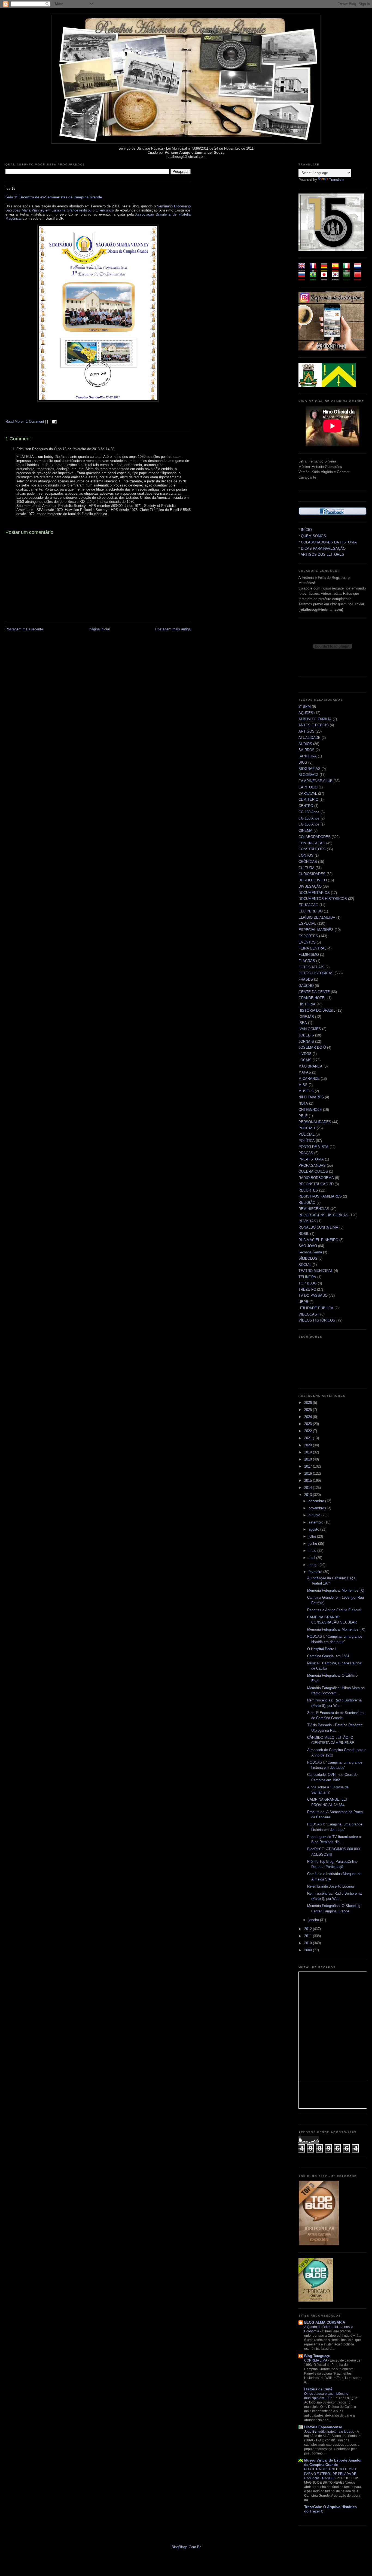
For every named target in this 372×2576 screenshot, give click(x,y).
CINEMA (305, 831)
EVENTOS (307, 942)
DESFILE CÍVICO (313, 880)
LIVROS (305, 1054)
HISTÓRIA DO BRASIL (317, 1010)
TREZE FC (307, 1289)
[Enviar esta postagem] (54, 421)
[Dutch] (359, 269)
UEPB (303, 1302)
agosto (314, 1529)
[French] (315, 269)
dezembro (317, 1501)
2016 (309, 1473)
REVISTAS (307, 1221)
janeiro (314, 1920)
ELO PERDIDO (311, 911)
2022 (309, 1431)
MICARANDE (309, 1079)
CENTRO (306, 806)
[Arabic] (348, 278)
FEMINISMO (309, 955)
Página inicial (99, 629)
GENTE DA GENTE (314, 992)
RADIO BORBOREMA (316, 1178)
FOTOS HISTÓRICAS (316, 973)
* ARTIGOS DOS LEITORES (321, 554)
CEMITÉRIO (308, 799)
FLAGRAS (307, 961)
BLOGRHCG (308, 775)
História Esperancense (323, 2427)
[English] (304, 269)
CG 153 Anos (309, 818)
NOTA (303, 1103)
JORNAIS (306, 1041)
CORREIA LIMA (316, 2360)
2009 (309, 1950)
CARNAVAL (308, 793)
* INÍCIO (305, 530)
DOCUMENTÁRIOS (314, 893)
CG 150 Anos (309, 812)
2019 (309, 1452)
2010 (309, 1943)
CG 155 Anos (309, 824)
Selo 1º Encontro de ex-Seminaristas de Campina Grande (54, 197)
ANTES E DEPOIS (314, 725)
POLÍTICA (307, 1141)
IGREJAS (306, 1017)
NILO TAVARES (311, 1097)
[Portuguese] (315, 278)
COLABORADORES (315, 837)
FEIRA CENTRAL (312, 948)
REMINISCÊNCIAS (314, 1209)
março (314, 1565)
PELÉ (303, 1116)
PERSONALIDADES (315, 1122)
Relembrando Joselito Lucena (330, 1886)
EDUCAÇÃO (308, 905)
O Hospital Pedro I (322, 1649)
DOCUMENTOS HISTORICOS (323, 899)
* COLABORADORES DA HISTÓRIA (328, 542)
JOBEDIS (306, 1035)
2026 (309, 1403)
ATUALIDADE (310, 738)
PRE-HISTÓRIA (311, 1159)
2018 (309, 1459)
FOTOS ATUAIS (311, 967)
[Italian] (348, 269)
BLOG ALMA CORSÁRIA (325, 2322)
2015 (309, 1481)
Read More (14, 421)
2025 (309, 1410)
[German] (326, 269)
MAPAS (305, 1072)
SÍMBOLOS (308, 1258)
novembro (317, 1508)
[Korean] (337, 278)
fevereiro (316, 1572)
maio (313, 1551)
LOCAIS (305, 1060)
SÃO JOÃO (308, 1246)
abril (312, 1558)
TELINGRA (307, 1277)
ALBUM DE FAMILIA (315, 719)
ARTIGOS (307, 731)
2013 (309, 1495)
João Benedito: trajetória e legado (330, 2432)
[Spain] (337, 269)
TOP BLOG (308, 1283)
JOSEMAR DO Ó (312, 1047)
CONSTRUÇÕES (312, 849)
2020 (309, 1445)
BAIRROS (307, 750)
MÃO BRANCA (310, 1066)
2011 (309, 1936)
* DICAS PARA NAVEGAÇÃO (322, 548)
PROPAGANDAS (312, 1165)
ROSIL (304, 1234)
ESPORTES (308, 936)
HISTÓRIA (307, 1004)
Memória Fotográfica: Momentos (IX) (336, 1629)
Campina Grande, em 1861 (328, 1656)
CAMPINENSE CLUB (315, 781)
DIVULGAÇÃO (310, 886)
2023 (309, 1424)
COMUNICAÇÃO (312, 843)
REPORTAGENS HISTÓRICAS (323, 1215)
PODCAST (307, 1128)
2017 (309, 1466)
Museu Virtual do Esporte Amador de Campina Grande (333, 2462)
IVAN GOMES (310, 1029)
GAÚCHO (306, 986)
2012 (309, 1929)
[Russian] (304, 278)
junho (313, 1544)
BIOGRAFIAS (310, 769)
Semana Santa (310, 1252)
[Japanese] (326, 278)
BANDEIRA (308, 756)
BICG (303, 762)
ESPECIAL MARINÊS (316, 930)
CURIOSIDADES (312, 874)
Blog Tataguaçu (317, 2356)
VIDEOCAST (309, 1314)
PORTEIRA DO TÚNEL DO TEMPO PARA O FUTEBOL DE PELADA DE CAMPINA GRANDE (330, 2474)
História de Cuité (318, 2389)
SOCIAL (305, 1265)
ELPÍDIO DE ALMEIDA (317, 917)
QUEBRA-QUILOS (313, 1171)
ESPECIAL (307, 923)
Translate (336, 180)
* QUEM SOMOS (312, 536)
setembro (316, 1522)
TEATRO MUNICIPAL (316, 1271)
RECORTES (308, 1190)
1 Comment (36, 421)
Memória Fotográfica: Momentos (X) (336, 1590)
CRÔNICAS (308, 862)
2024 (309, 1417)
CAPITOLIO (308, 787)
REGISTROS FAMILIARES (320, 1196)
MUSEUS (306, 1091)
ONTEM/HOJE (310, 1110)
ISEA (303, 1023)
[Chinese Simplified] (359, 278)
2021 (309, 1438)
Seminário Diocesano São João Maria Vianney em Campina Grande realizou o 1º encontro (98, 208)
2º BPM (305, 707)
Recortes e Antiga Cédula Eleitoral (334, 1610)
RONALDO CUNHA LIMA (318, 1227)
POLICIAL (307, 1134)
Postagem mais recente (24, 629)
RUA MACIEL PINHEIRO (318, 1240)
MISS (303, 1085)
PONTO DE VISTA (313, 1147)
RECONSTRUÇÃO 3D (316, 1184)
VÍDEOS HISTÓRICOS (317, 1320)
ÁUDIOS (305, 744)
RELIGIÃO (307, 1203)
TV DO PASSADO (313, 1295)
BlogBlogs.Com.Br (186, 2547)
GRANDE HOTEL (312, 998)
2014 (309, 1488)
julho (313, 1536)
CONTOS (306, 855)
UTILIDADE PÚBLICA (316, 1308)
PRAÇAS (306, 1153)
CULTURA (307, 868)
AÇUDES (306, 713)
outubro (315, 1515)
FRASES (306, 979)
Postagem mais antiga (173, 629)
